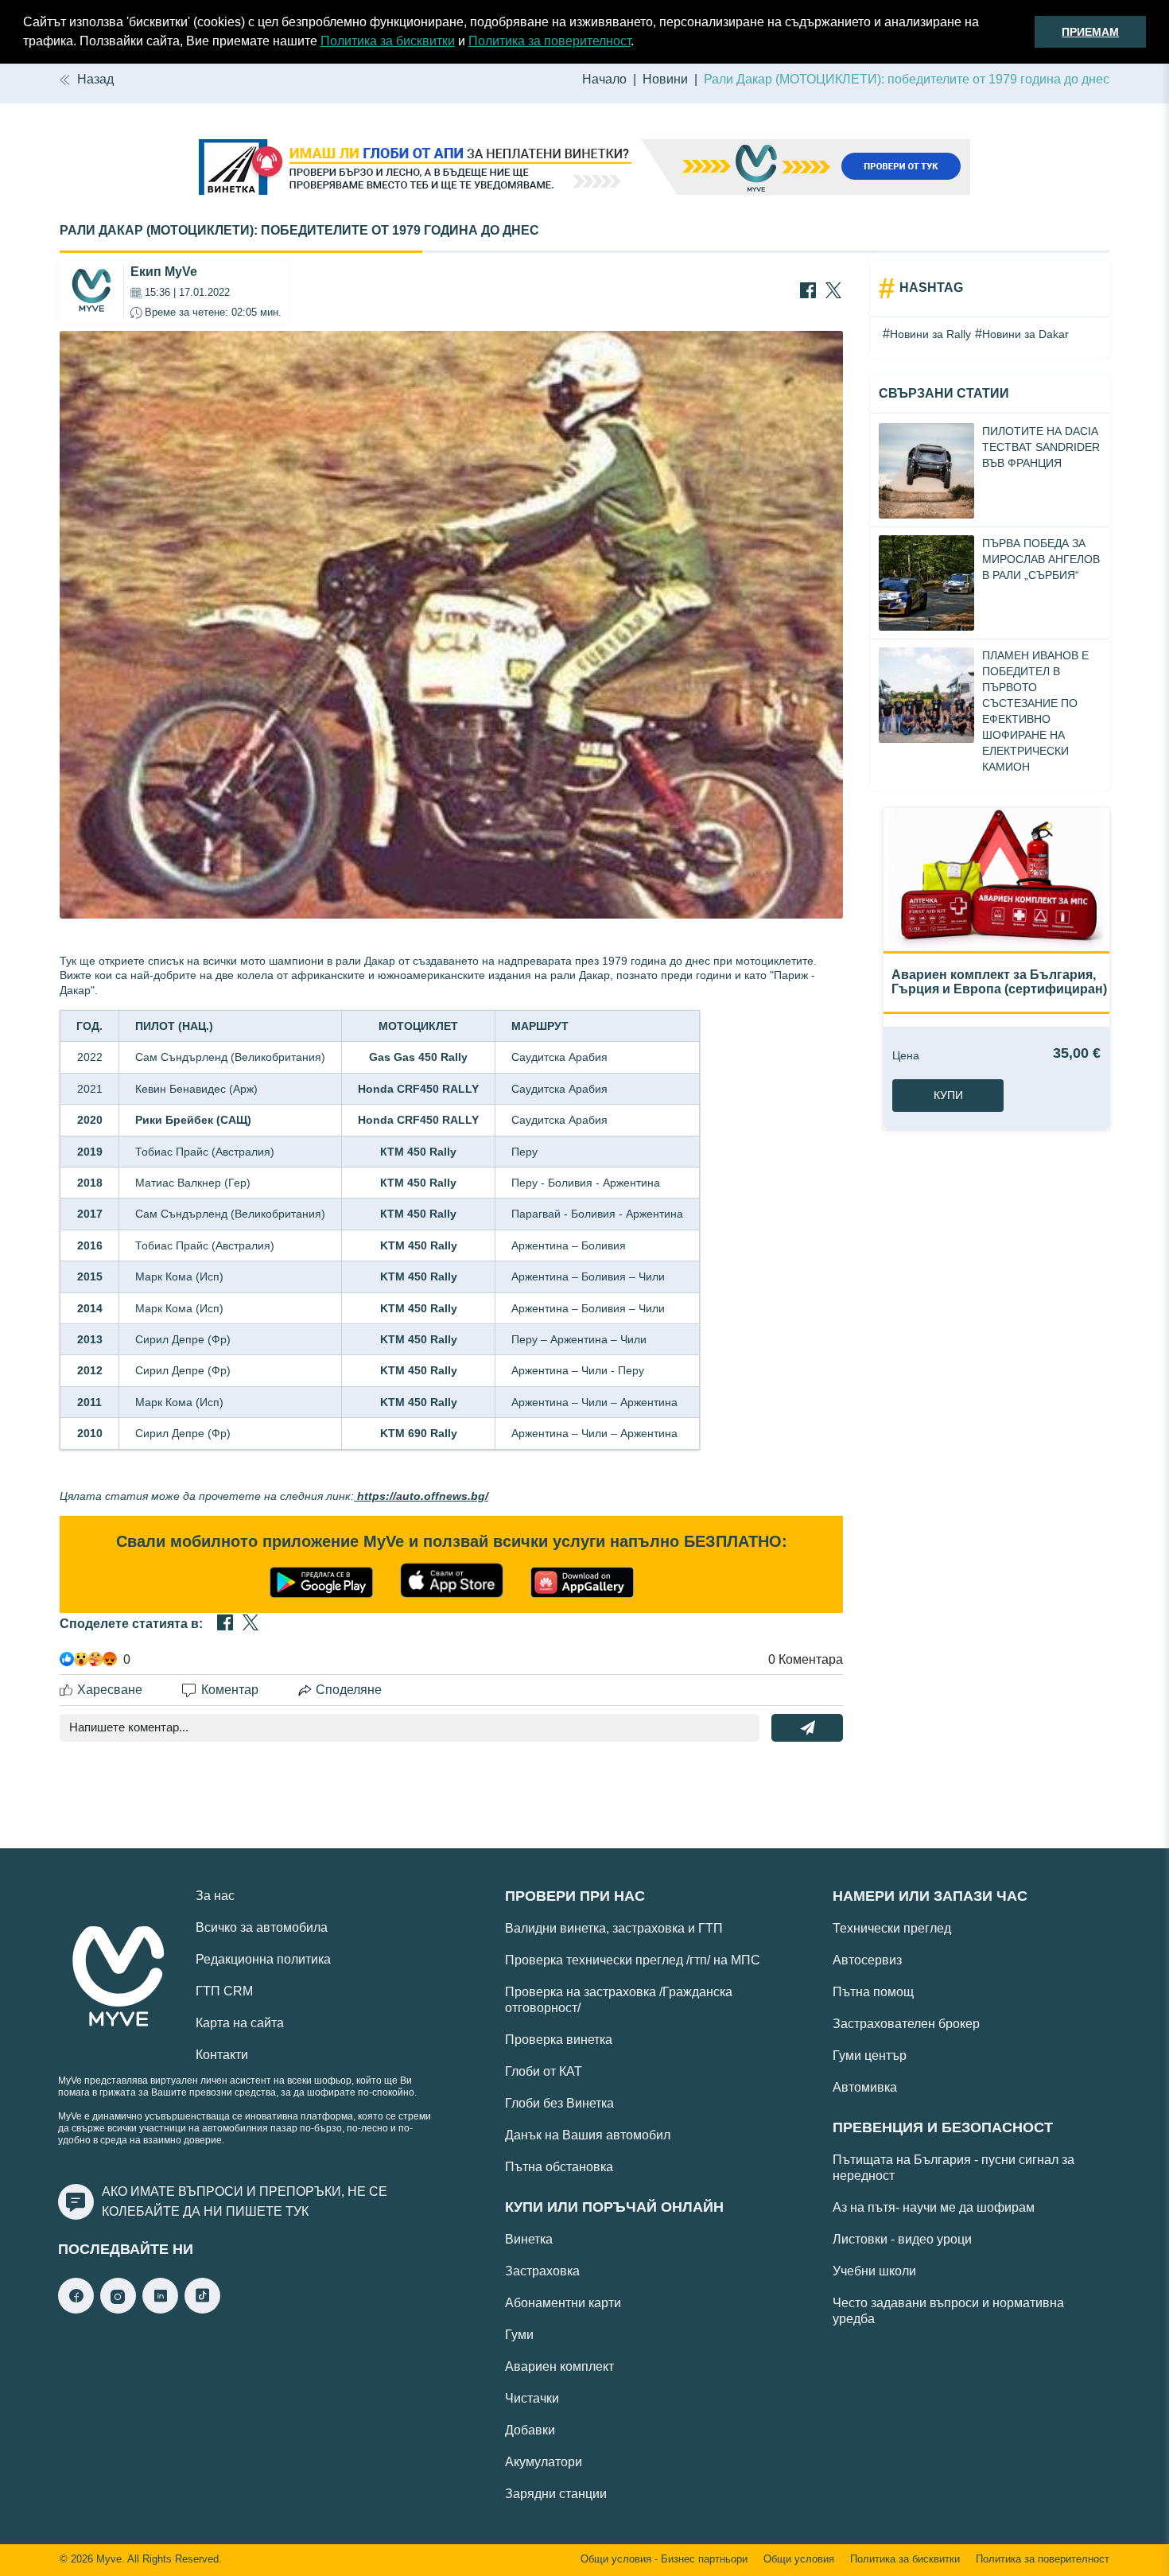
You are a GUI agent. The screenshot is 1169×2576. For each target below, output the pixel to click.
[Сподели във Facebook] (808, 292)
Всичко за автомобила (262, 1927)
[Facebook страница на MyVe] (76, 2309)
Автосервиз (867, 1960)
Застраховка (542, 2271)
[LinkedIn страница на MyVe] (160, 2309)
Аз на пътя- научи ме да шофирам (934, 2207)
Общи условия (799, 2559)
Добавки (530, 2430)
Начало (604, 79)
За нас (215, 1896)
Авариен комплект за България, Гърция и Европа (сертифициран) (999, 982)
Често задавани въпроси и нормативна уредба (948, 2311)
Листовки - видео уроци (902, 2239)
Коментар (230, 1690)
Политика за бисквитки (388, 41)
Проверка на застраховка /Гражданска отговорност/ (619, 2000)
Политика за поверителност (550, 41)
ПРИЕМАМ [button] (1090, 32)
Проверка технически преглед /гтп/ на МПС (633, 1960)
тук (297, 2211)
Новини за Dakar (1025, 334)
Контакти (222, 2055)
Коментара (806, 1659)
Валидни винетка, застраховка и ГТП (614, 1928)
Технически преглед (892, 1928)
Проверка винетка (559, 2040)
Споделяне (349, 1690)
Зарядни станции (556, 2494)
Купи (948, 1095)
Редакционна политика (263, 1959)
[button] (639, 43)
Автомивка (865, 2087)
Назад (95, 79)
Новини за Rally (930, 334)
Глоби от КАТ (544, 2071)
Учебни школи (874, 2271)
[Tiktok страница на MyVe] (202, 2309)
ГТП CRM (224, 1991)
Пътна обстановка (559, 2167)
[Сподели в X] (833, 292)
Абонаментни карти (563, 2303)
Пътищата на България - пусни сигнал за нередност (953, 2168)
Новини (665, 79)
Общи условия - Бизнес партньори (664, 2559)
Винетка (529, 2239)
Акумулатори (544, 2462)
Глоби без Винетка (559, 2103)
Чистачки (532, 2398)
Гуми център (870, 2055)
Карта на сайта (240, 2023)
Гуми (519, 2335)
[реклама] (584, 169)
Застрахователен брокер (906, 2024)
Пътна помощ (873, 1992)
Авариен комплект (559, 2366)
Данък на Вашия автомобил (588, 2135)
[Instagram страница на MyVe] (118, 2309)
